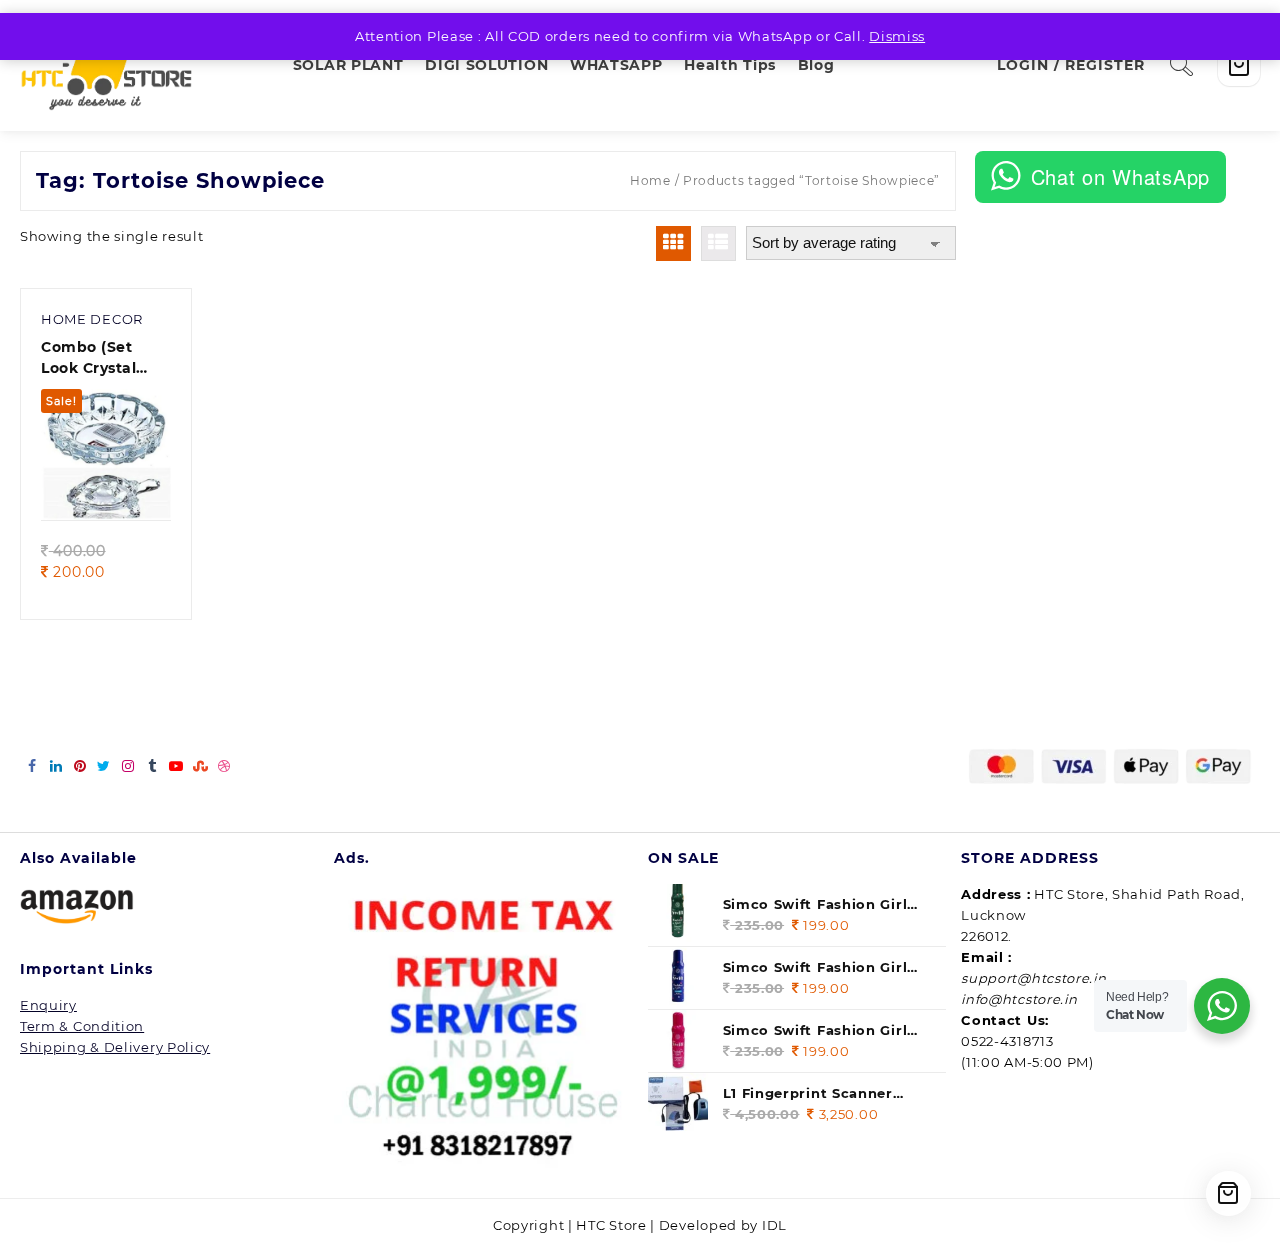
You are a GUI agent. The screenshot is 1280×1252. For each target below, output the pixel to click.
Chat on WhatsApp (1120, 176)
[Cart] (1239, 65)
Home (650, 180)
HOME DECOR (92, 319)
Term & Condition (82, 1026)
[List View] (718, 243)
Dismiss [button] (897, 36)
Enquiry (48, 1005)
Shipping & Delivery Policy (115, 1047)
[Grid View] (673, 243)
